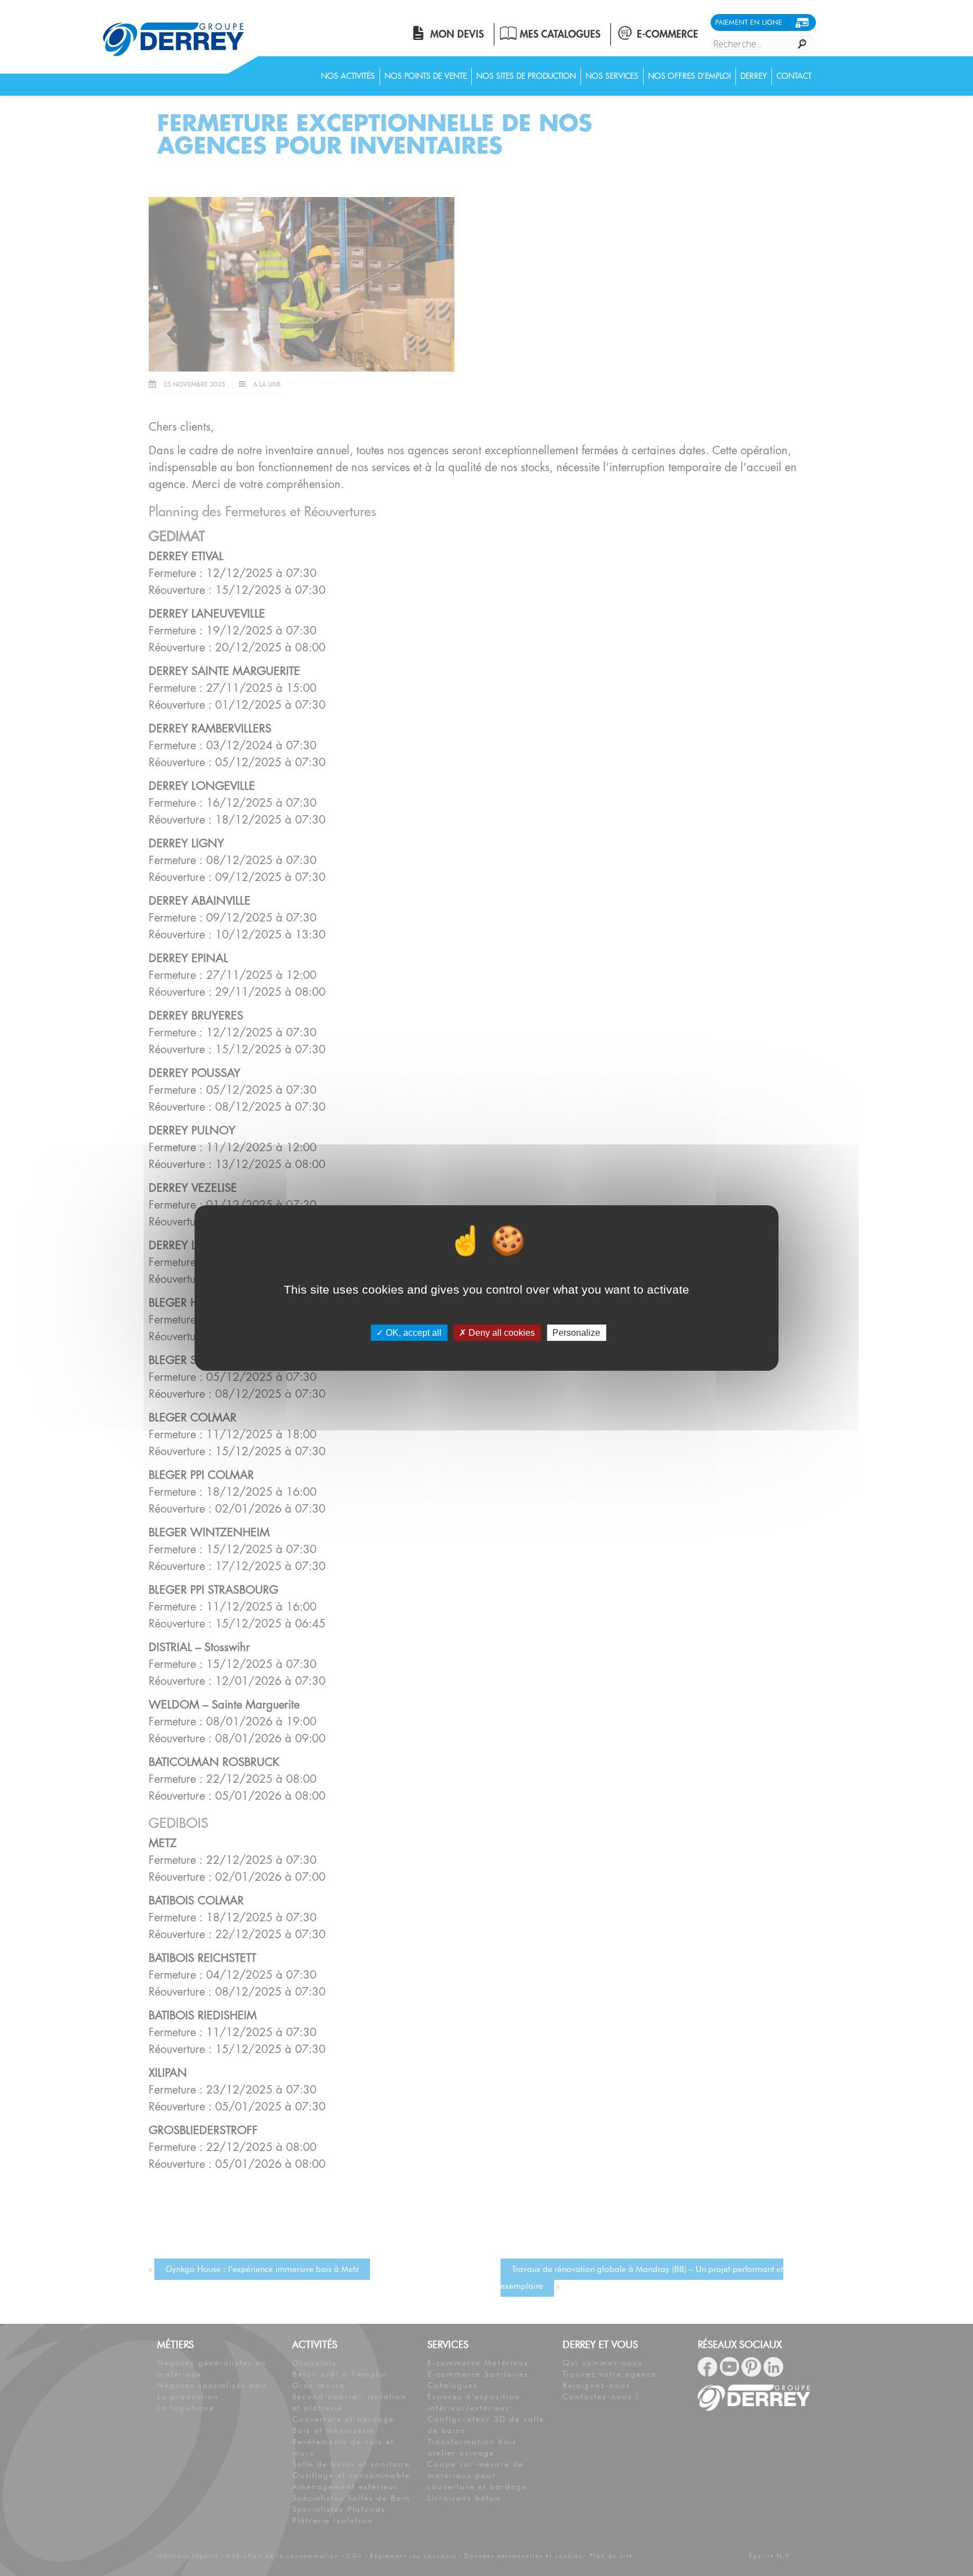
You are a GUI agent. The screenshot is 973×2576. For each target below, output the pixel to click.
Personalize (576, 1333)
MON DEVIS (457, 34)
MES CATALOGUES (560, 34)
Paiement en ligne (749, 22)
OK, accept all (412, 1333)
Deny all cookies (501, 1333)
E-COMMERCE (668, 34)
